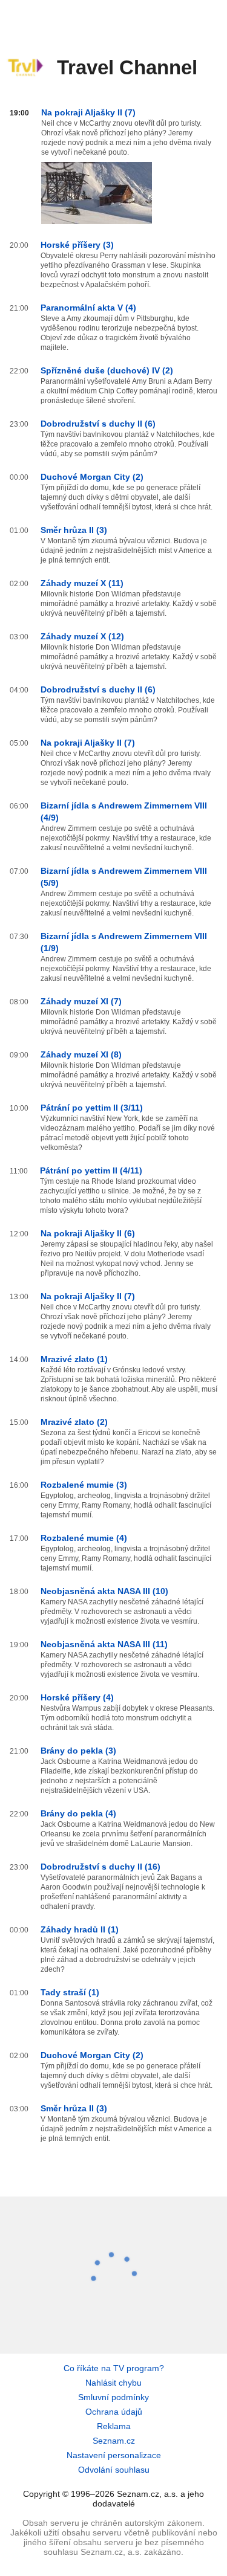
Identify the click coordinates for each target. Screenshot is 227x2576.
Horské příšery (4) (77, 1697)
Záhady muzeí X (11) (82, 583)
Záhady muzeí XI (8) (81, 1054)
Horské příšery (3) (77, 245)
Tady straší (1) (70, 1992)
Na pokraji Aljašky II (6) (88, 1233)
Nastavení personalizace (114, 2455)
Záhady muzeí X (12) (82, 636)
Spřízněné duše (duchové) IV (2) (107, 370)
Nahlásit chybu (113, 2383)
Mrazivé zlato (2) (74, 1422)
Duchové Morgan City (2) (92, 477)
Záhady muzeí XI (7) (81, 1001)
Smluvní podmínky (113, 2397)
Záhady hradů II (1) (80, 1929)
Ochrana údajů (114, 2412)
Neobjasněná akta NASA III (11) (104, 1644)
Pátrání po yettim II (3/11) (92, 1108)
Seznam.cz (114, 2441)
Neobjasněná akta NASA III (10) (104, 1591)
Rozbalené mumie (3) (84, 1485)
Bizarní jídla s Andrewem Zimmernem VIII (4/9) (124, 812)
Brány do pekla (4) (78, 1813)
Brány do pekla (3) (78, 1751)
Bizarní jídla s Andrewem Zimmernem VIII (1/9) (124, 942)
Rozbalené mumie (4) (84, 1538)
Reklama (114, 2426)
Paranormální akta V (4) (88, 308)
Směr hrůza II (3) (74, 530)
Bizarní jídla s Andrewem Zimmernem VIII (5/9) (124, 877)
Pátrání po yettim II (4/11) (91, 1170)
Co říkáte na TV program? (114, 2368)
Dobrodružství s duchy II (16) (100, 1867)
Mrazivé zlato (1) (74, 1359)
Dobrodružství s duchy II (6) (98, 424)
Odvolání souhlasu (114, 2470)
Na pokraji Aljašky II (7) (88, 112)
